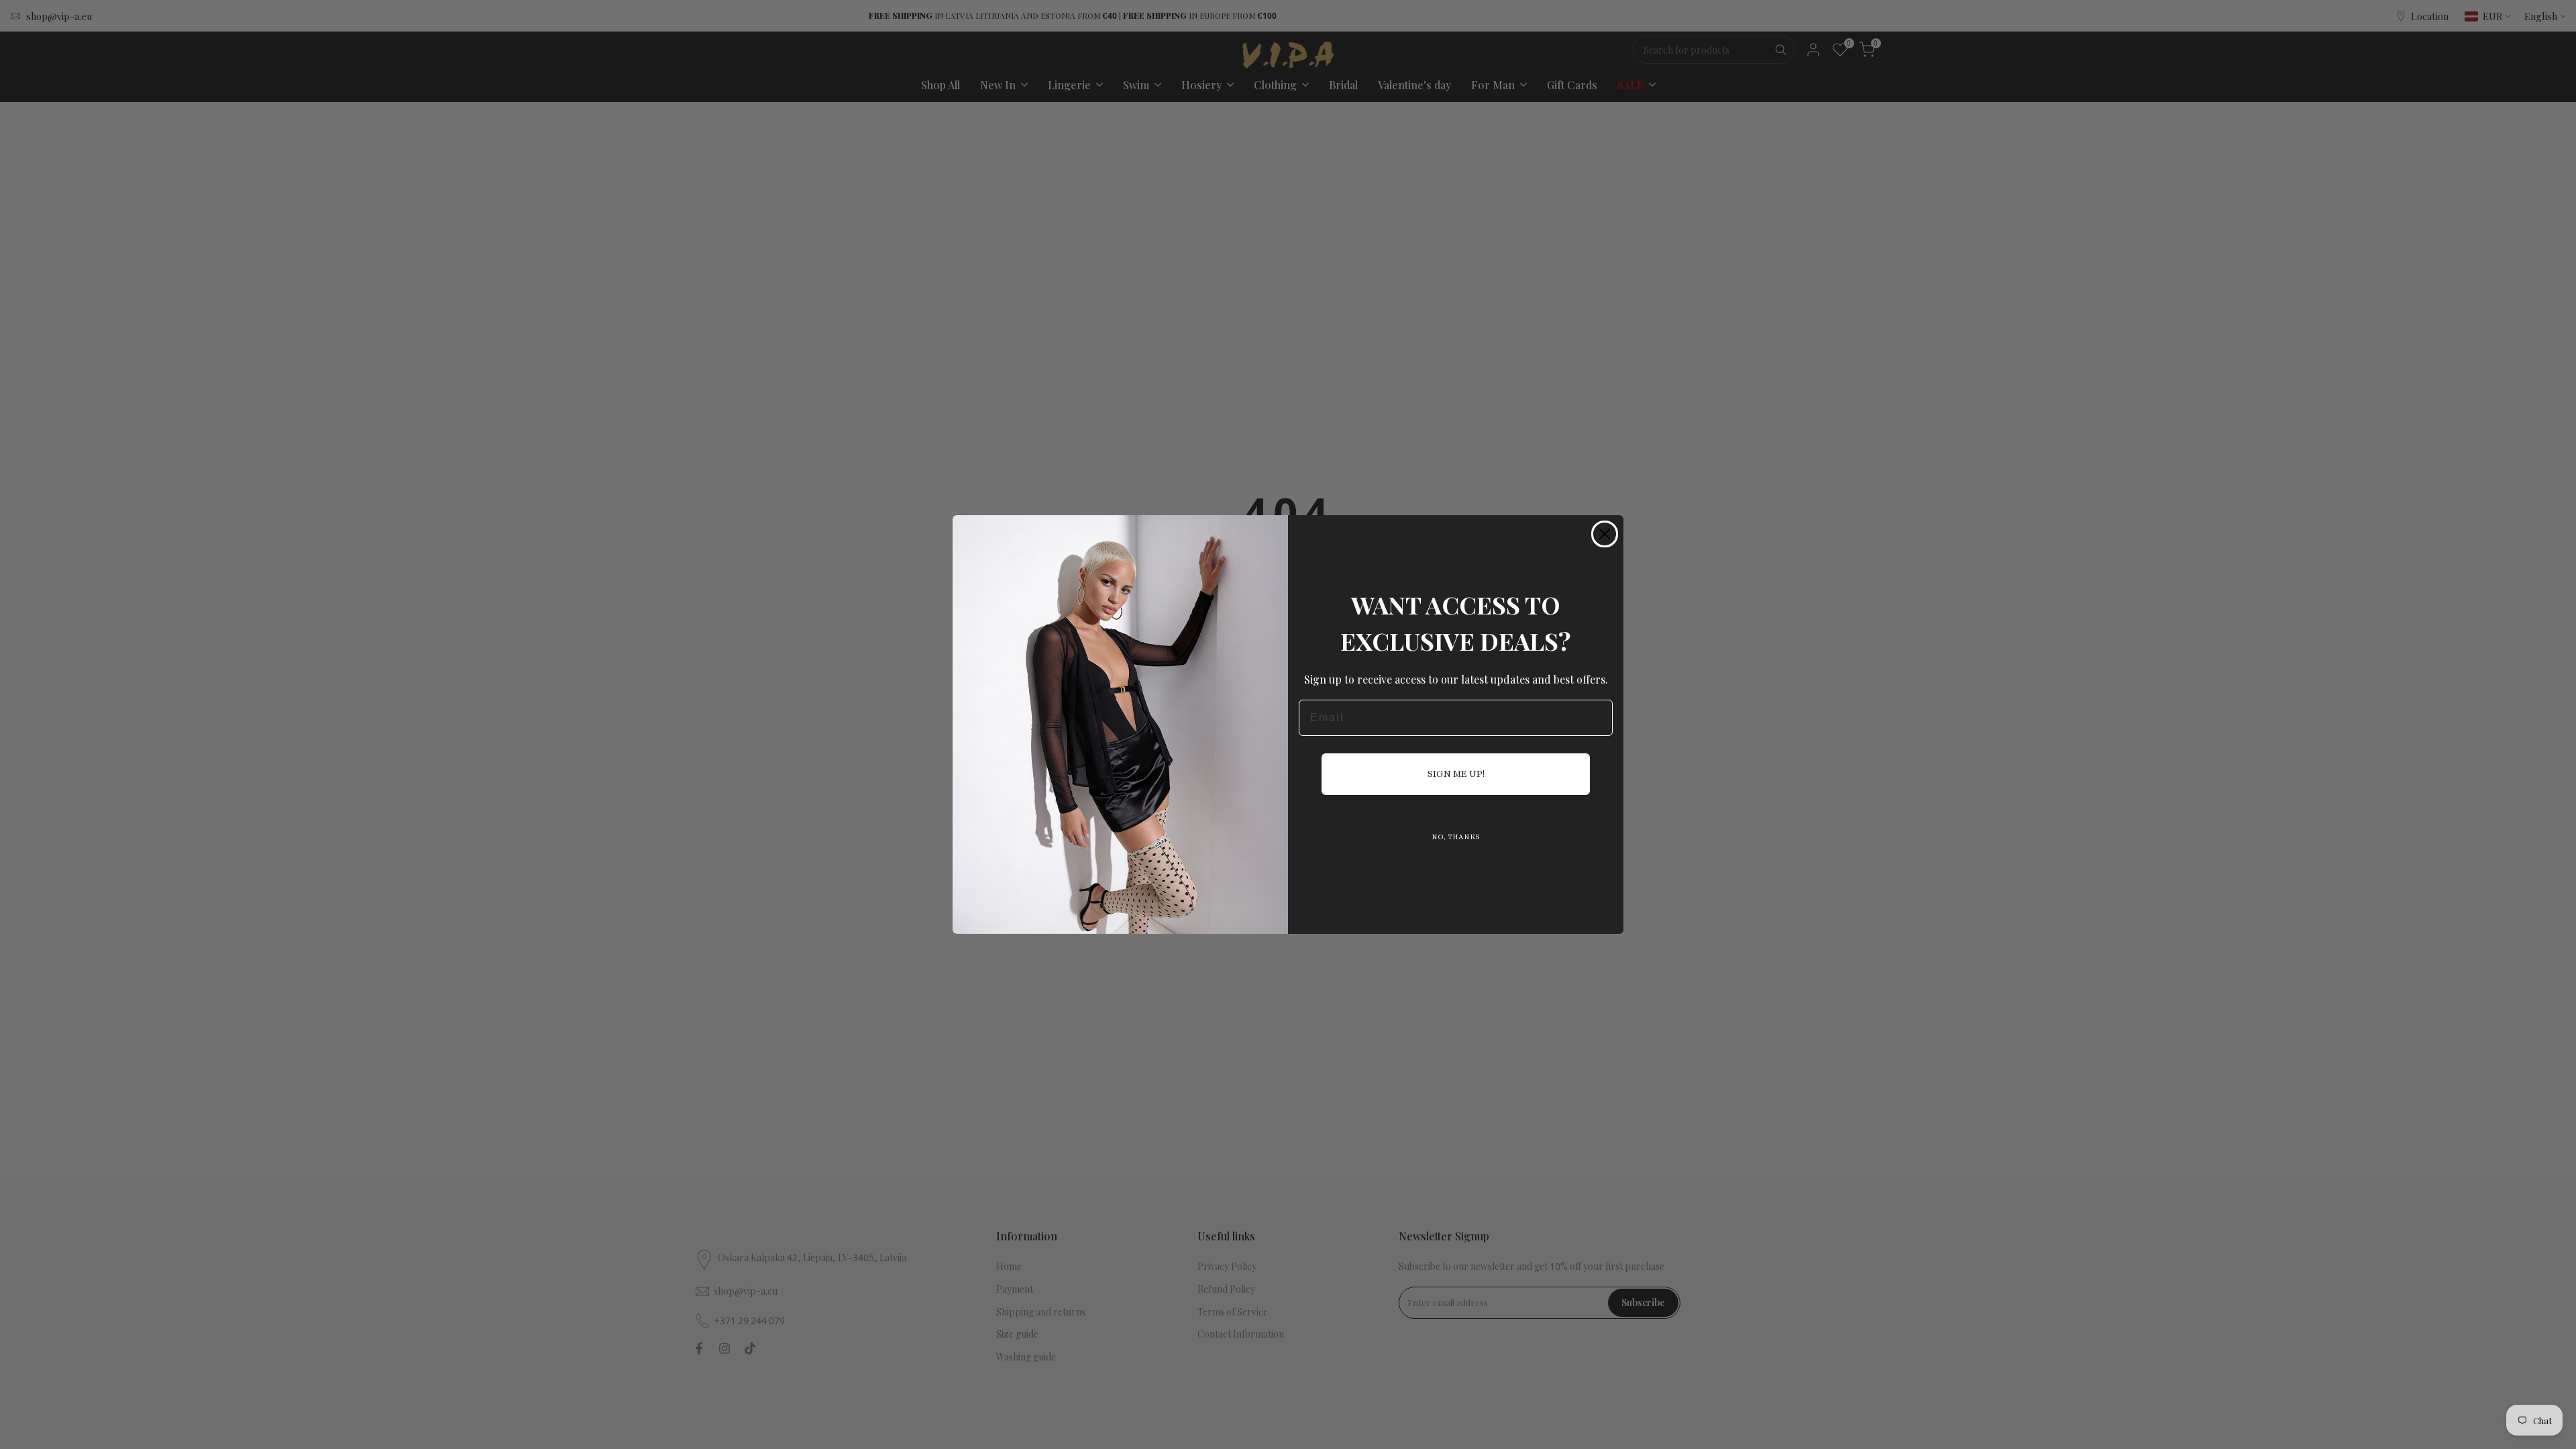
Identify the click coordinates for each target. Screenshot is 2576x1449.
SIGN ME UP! (1456, 774)
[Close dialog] (1605, 534)
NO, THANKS (1456, 837)
